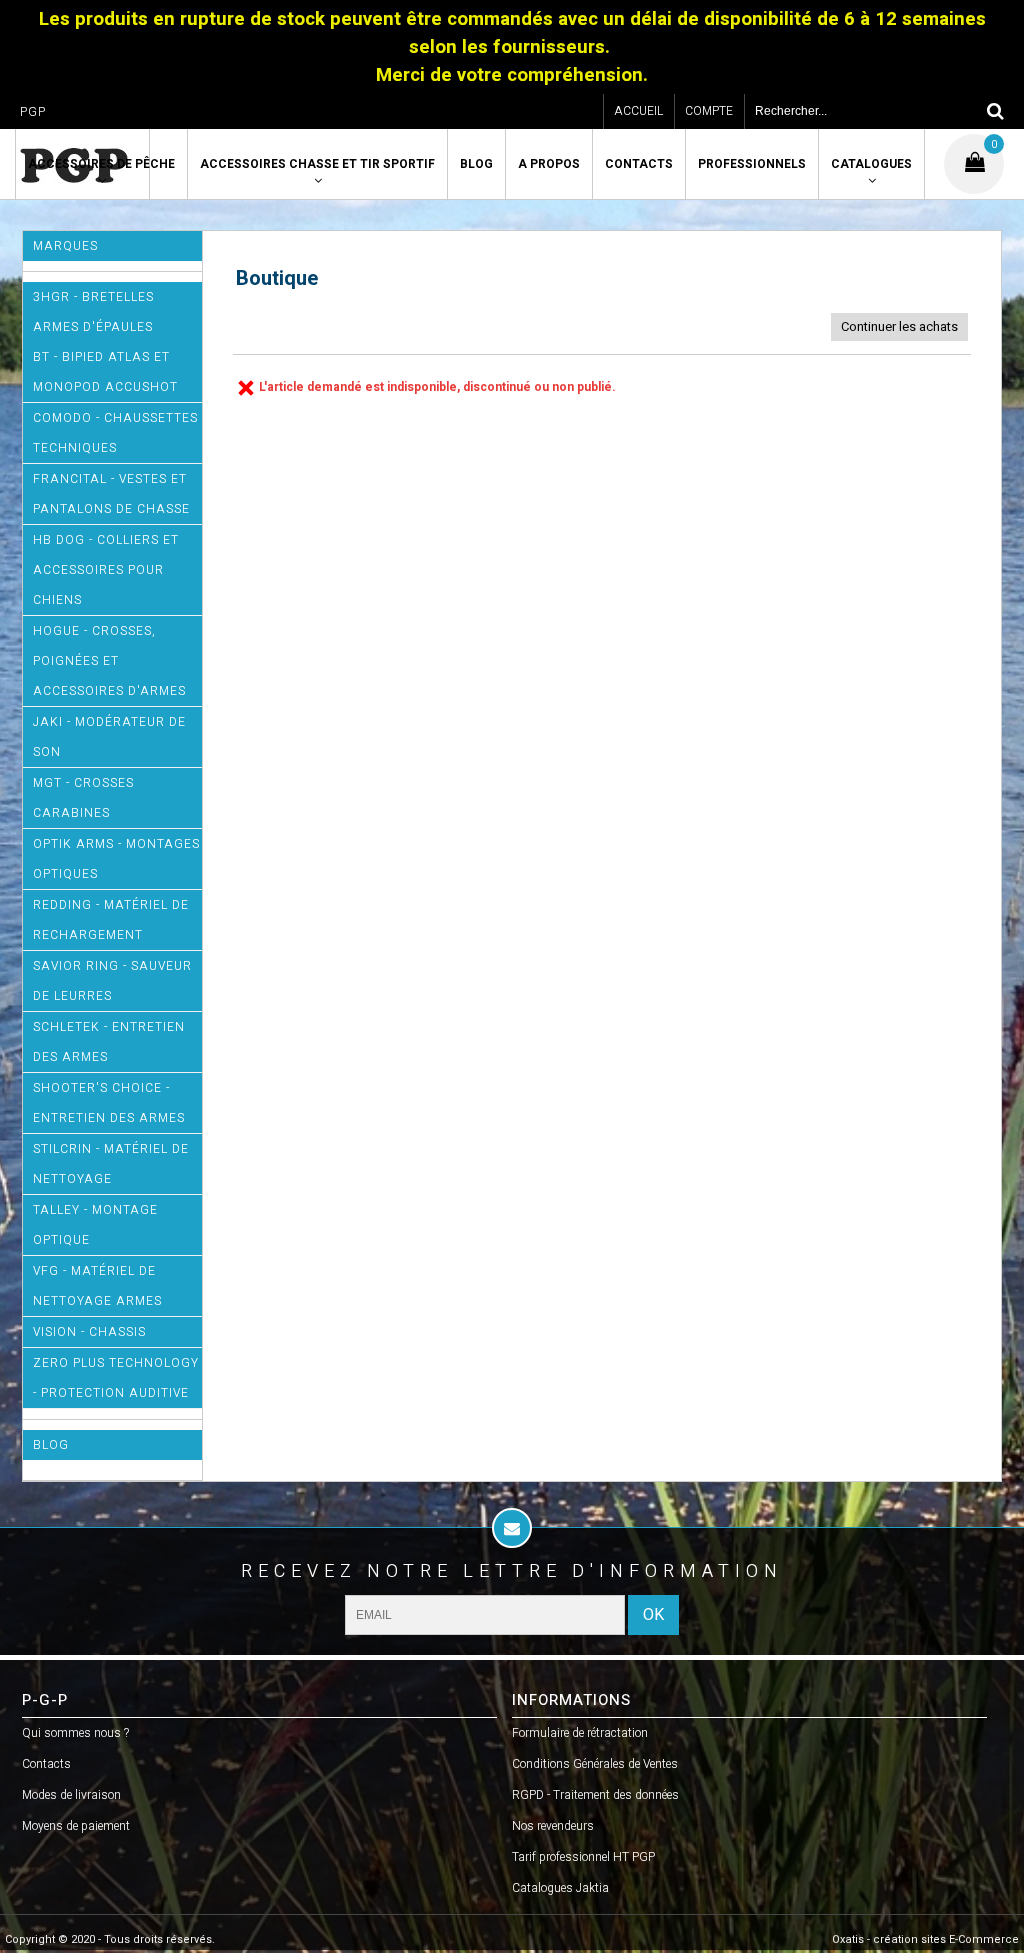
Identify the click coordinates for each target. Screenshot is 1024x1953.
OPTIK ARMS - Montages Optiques (116, 859)
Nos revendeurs (553, 1826)
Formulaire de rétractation (580, 1733)
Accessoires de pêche (101, 164)
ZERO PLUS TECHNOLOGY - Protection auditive (116, 1378)
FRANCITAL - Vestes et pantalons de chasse (111, 494)
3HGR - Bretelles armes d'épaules (93, 312)
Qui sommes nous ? (75, 1733)
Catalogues (871, 164)
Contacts (639, 164)
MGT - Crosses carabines (83, 798)
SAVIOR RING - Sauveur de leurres (112, 981)
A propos (549, 164)
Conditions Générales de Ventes (595, 1764)
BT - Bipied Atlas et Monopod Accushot (105, 372)
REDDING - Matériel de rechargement (111, 920)
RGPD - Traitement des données (595, 1795)
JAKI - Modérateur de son (109, 737)
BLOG (51, 1445)
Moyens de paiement (76, 1826)
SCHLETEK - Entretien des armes (109, 1042)
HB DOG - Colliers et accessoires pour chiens (106, 570)
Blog (476, 164)
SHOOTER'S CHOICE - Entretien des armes (109, 1103)
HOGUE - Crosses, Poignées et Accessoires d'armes (109, 661)
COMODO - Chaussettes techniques (115, 433)
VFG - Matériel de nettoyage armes (97, 1286)
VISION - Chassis (89, 1332)
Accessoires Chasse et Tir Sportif (317, 164)
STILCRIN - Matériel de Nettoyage (111, 1164)
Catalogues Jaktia (560, 1888)
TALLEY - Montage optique (95, 1225)
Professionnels (752, 164)
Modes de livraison (71, 1795)
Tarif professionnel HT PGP (583, 1857)
